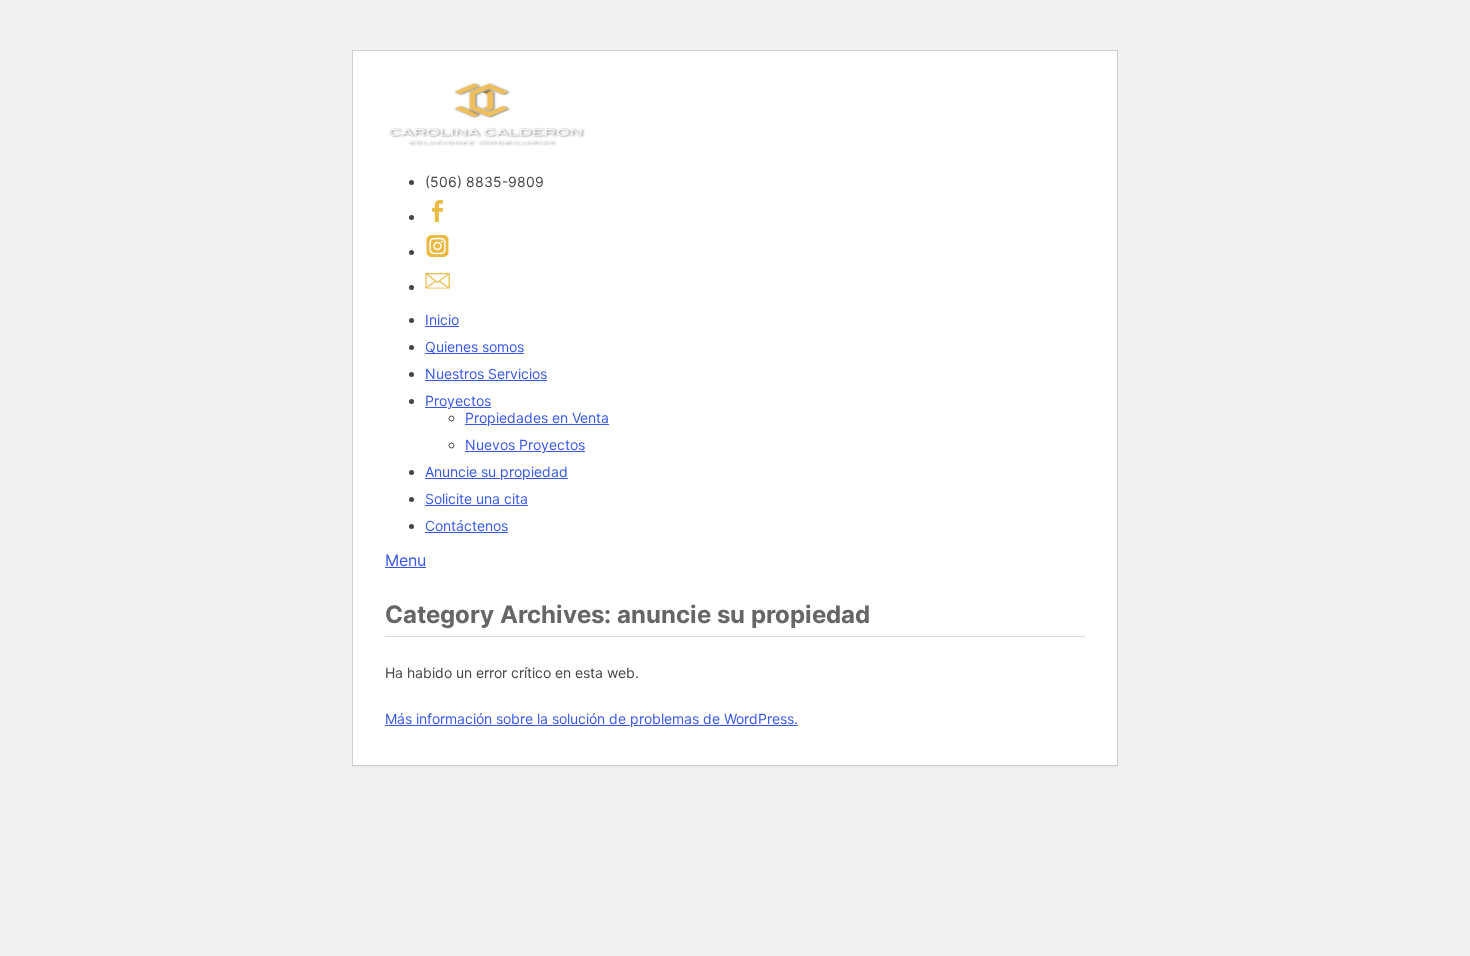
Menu (405, 560)
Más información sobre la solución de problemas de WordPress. (591, 718)
